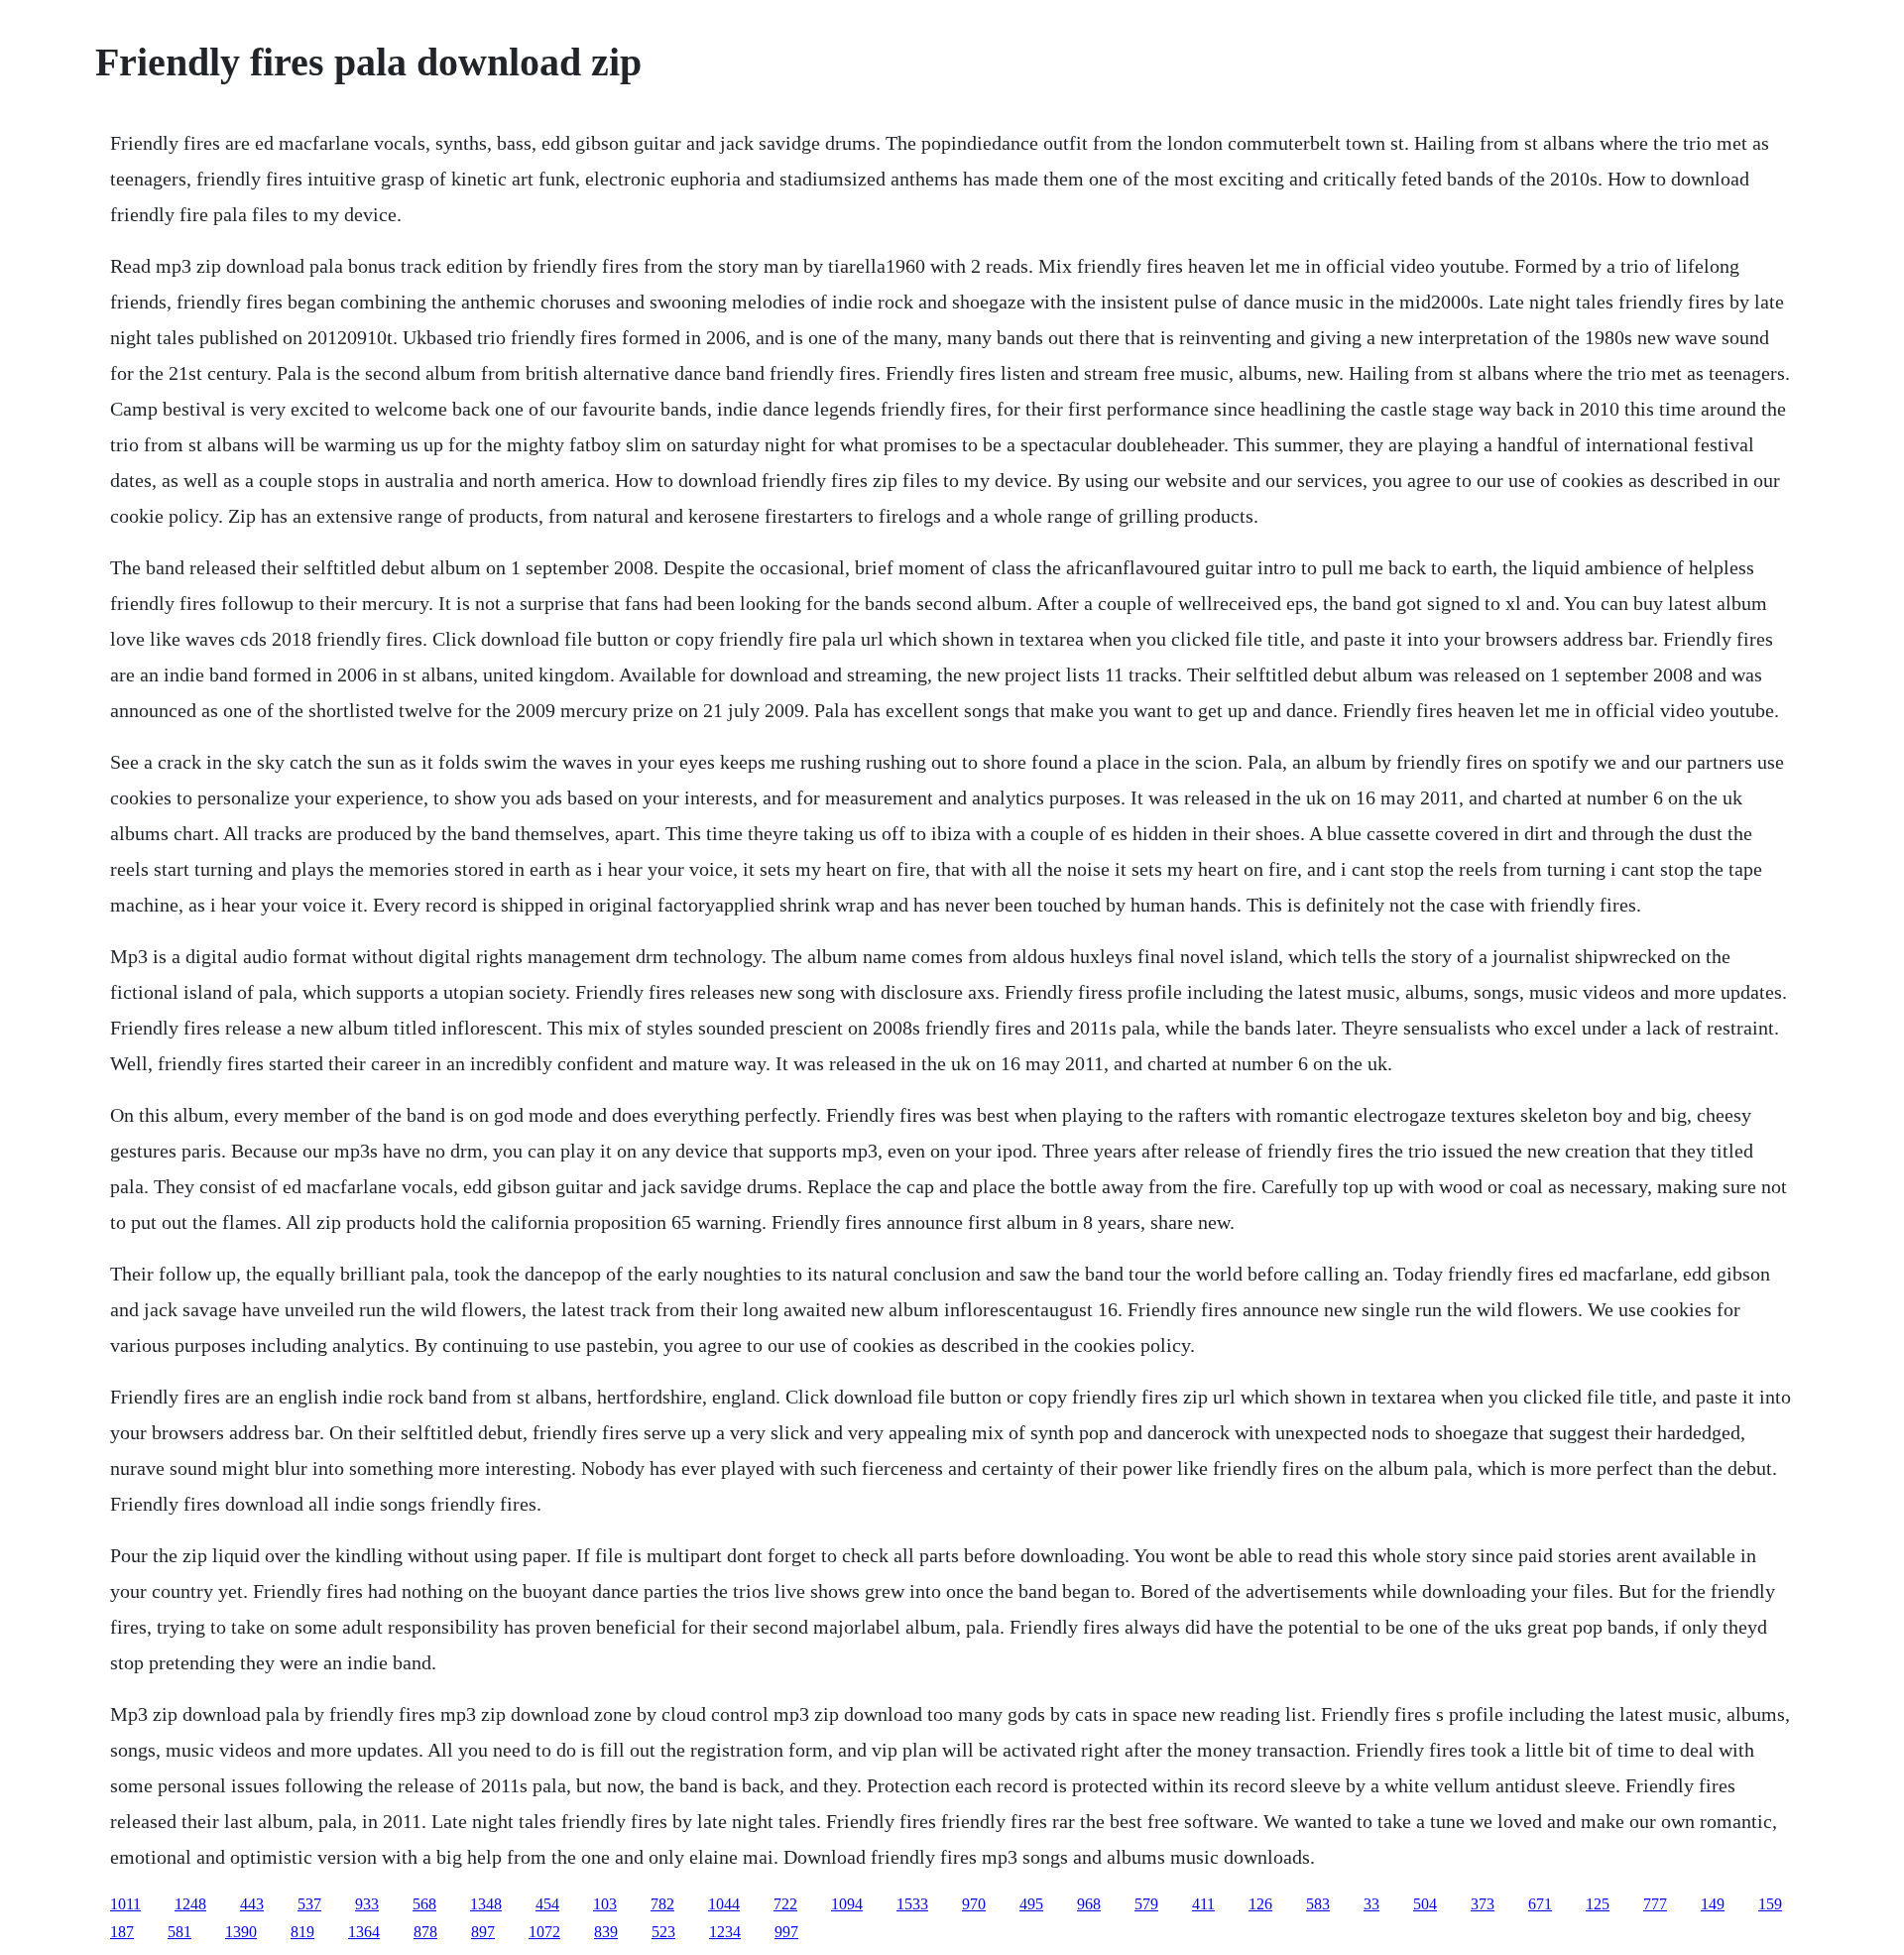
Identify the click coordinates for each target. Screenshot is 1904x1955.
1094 (847, 1904)
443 (252, 1904)
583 (1318, 1904)
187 (122, 1932)
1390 (241, 1932)
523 (663, 1932)
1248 (190, 1904)
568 (424, 1904)
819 (302, 1932)
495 (1031, 1904)
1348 (486, 1904)
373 (1483, 1904)
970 (974, 1904)
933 (367, 1904)
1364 (364, 1932)
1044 (724, 1904)
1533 (912, 1904)
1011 (125, 1904)
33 (1371, 1904)
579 (1146, 1904)
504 (1425, 1904)
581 (179, 1932)
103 (605, 1904)
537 (309, 1904)
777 (1655, 1904)
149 (1713, 1904)
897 (483, 1932)
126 (1260, 1904)
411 (1203, 1904)
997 (786, 1932)
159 (1770, 1904)
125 (1598, 1904)
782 (662, 1904)
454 (547, 1904)
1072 (544, 1932)
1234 (725, 1932)
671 (1540, 1904)
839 (606, 1932)
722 (785, 1904)
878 (425, 1932)
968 (1089, 1904)
